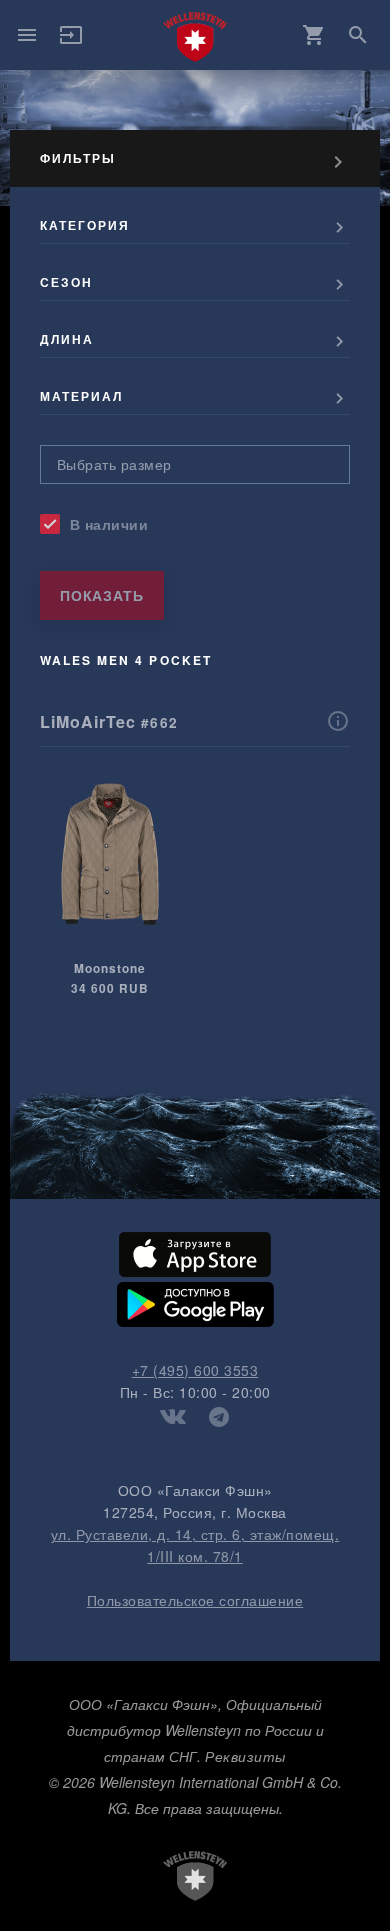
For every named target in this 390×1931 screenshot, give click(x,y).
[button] (71, 41)
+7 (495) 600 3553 (195, 1370)
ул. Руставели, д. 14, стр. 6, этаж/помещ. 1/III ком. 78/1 (195, 1545)
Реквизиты (245, 1756)
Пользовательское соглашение (195, 1600)
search (358, 35)
